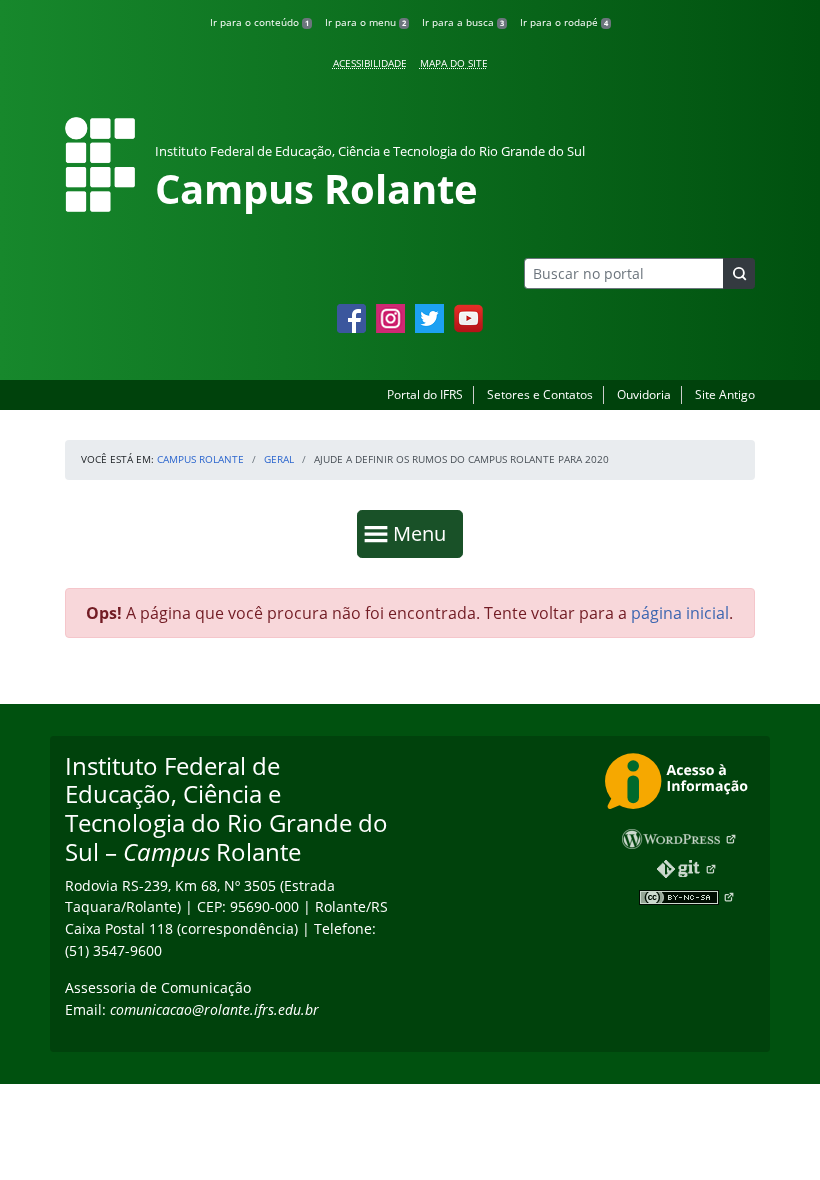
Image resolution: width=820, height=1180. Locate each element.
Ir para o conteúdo (259, 22)
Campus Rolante (200, 459)
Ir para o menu (365, 22)
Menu (424, 533)
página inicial (680, 613)
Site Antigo (725, 394)
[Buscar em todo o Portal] (739, 273)
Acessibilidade (370, 63)
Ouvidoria (644, 394)
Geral (279, 459)
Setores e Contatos (540, 394)
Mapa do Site (454, 63)
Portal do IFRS (425, 394)
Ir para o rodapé (564, 22)
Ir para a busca (463, 22)
